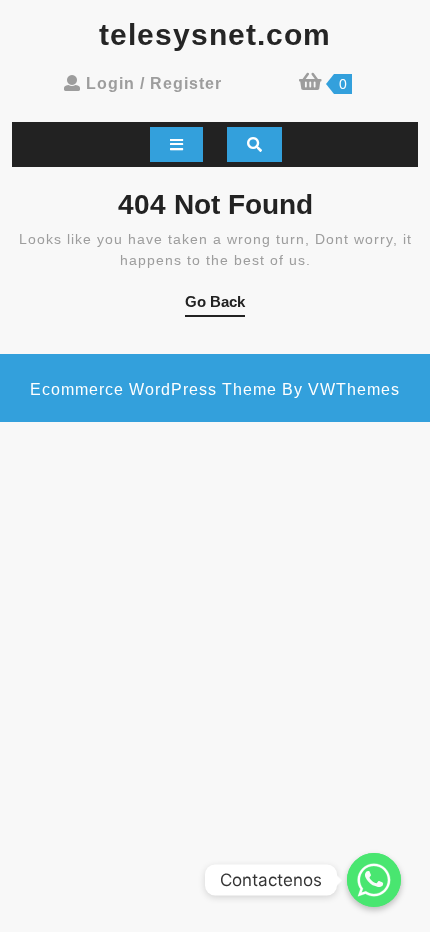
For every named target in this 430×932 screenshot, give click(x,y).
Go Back (215, 305)
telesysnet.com (215, 34)
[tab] (176, 144)
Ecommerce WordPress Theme (153, 389)
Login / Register (154, 83)
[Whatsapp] (374, 880)
